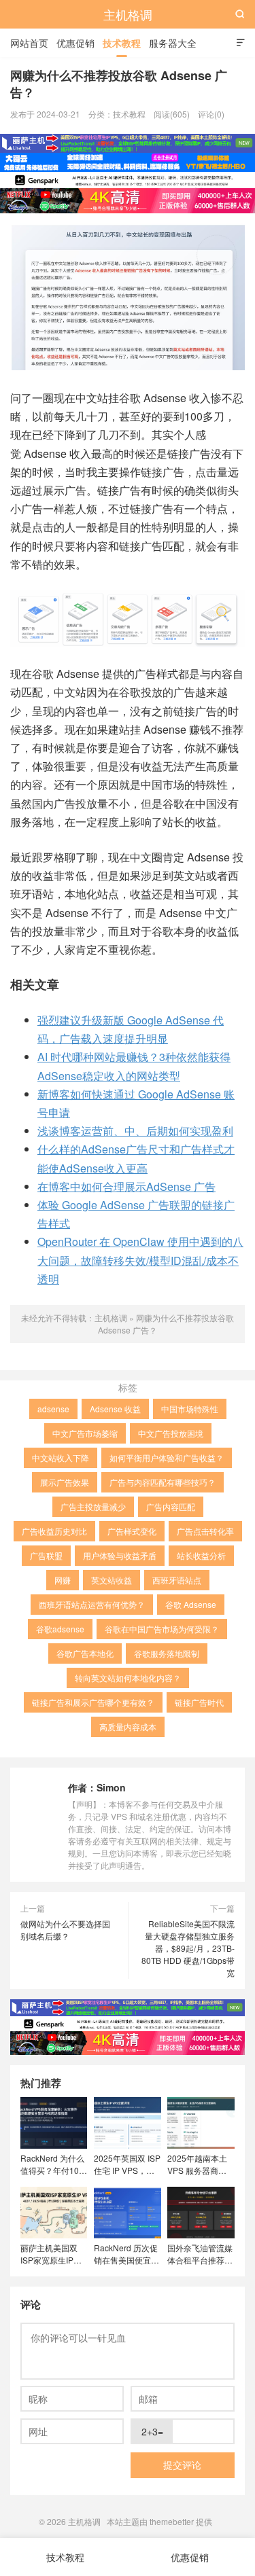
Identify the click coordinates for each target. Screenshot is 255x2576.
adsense (53, 1409)
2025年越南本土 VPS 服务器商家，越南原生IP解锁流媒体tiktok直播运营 (200, 2164)
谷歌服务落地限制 (167, 1653)
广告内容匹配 (171, 1506)
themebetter (172, 2521)
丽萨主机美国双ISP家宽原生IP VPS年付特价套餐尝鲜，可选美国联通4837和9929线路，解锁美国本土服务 (53, 2254)
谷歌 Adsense (191, 1604)
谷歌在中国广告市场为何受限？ (162, 1629)
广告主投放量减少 (93, 1506)
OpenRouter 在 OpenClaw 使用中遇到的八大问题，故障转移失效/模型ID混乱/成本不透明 (140, 1260)
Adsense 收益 (115, 1409)
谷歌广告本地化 (85, 1653)
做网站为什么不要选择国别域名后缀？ (65, 1930)
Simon (111, 1787)
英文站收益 (112, 1580)
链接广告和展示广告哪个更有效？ (93, 1702)
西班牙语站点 (177, 1580)
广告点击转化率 (205, 1531)
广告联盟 (46, 1555)
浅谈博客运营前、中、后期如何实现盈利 (135, 1131)
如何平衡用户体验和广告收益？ (167, 1457)
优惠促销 (75, 43)
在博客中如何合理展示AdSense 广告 (126, 1186)
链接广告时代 (199, 1702)
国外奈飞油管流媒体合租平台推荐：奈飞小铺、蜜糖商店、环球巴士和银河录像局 (200, 2254)
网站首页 (29, 43)
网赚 (63, 1580)
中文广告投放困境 (171, 1433)
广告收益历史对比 (54, 1531)
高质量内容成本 (128, 1727)
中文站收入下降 (61, 1457)
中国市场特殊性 (190, 1409)
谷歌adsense (60, 1629)
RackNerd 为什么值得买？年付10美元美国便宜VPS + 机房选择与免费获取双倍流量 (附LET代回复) (54, 2164)
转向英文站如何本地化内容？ (128, 1678)
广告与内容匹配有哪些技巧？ (163, 1482)
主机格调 (128, 14)
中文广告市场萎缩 (85, 1433)
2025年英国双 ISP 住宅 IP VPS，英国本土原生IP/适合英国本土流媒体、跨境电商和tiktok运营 (127, 2164)
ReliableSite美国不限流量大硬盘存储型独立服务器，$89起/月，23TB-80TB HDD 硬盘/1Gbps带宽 (188, 1948)
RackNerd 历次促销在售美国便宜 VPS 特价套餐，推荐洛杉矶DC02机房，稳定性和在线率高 (126, 2254)
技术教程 (122, 43)
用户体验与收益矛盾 (120, 1555)
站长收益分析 (201, 1555)
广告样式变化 (132, 1531)
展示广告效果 (65, 1482)
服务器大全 (173, 43)
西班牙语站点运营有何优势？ (92, 1604)
